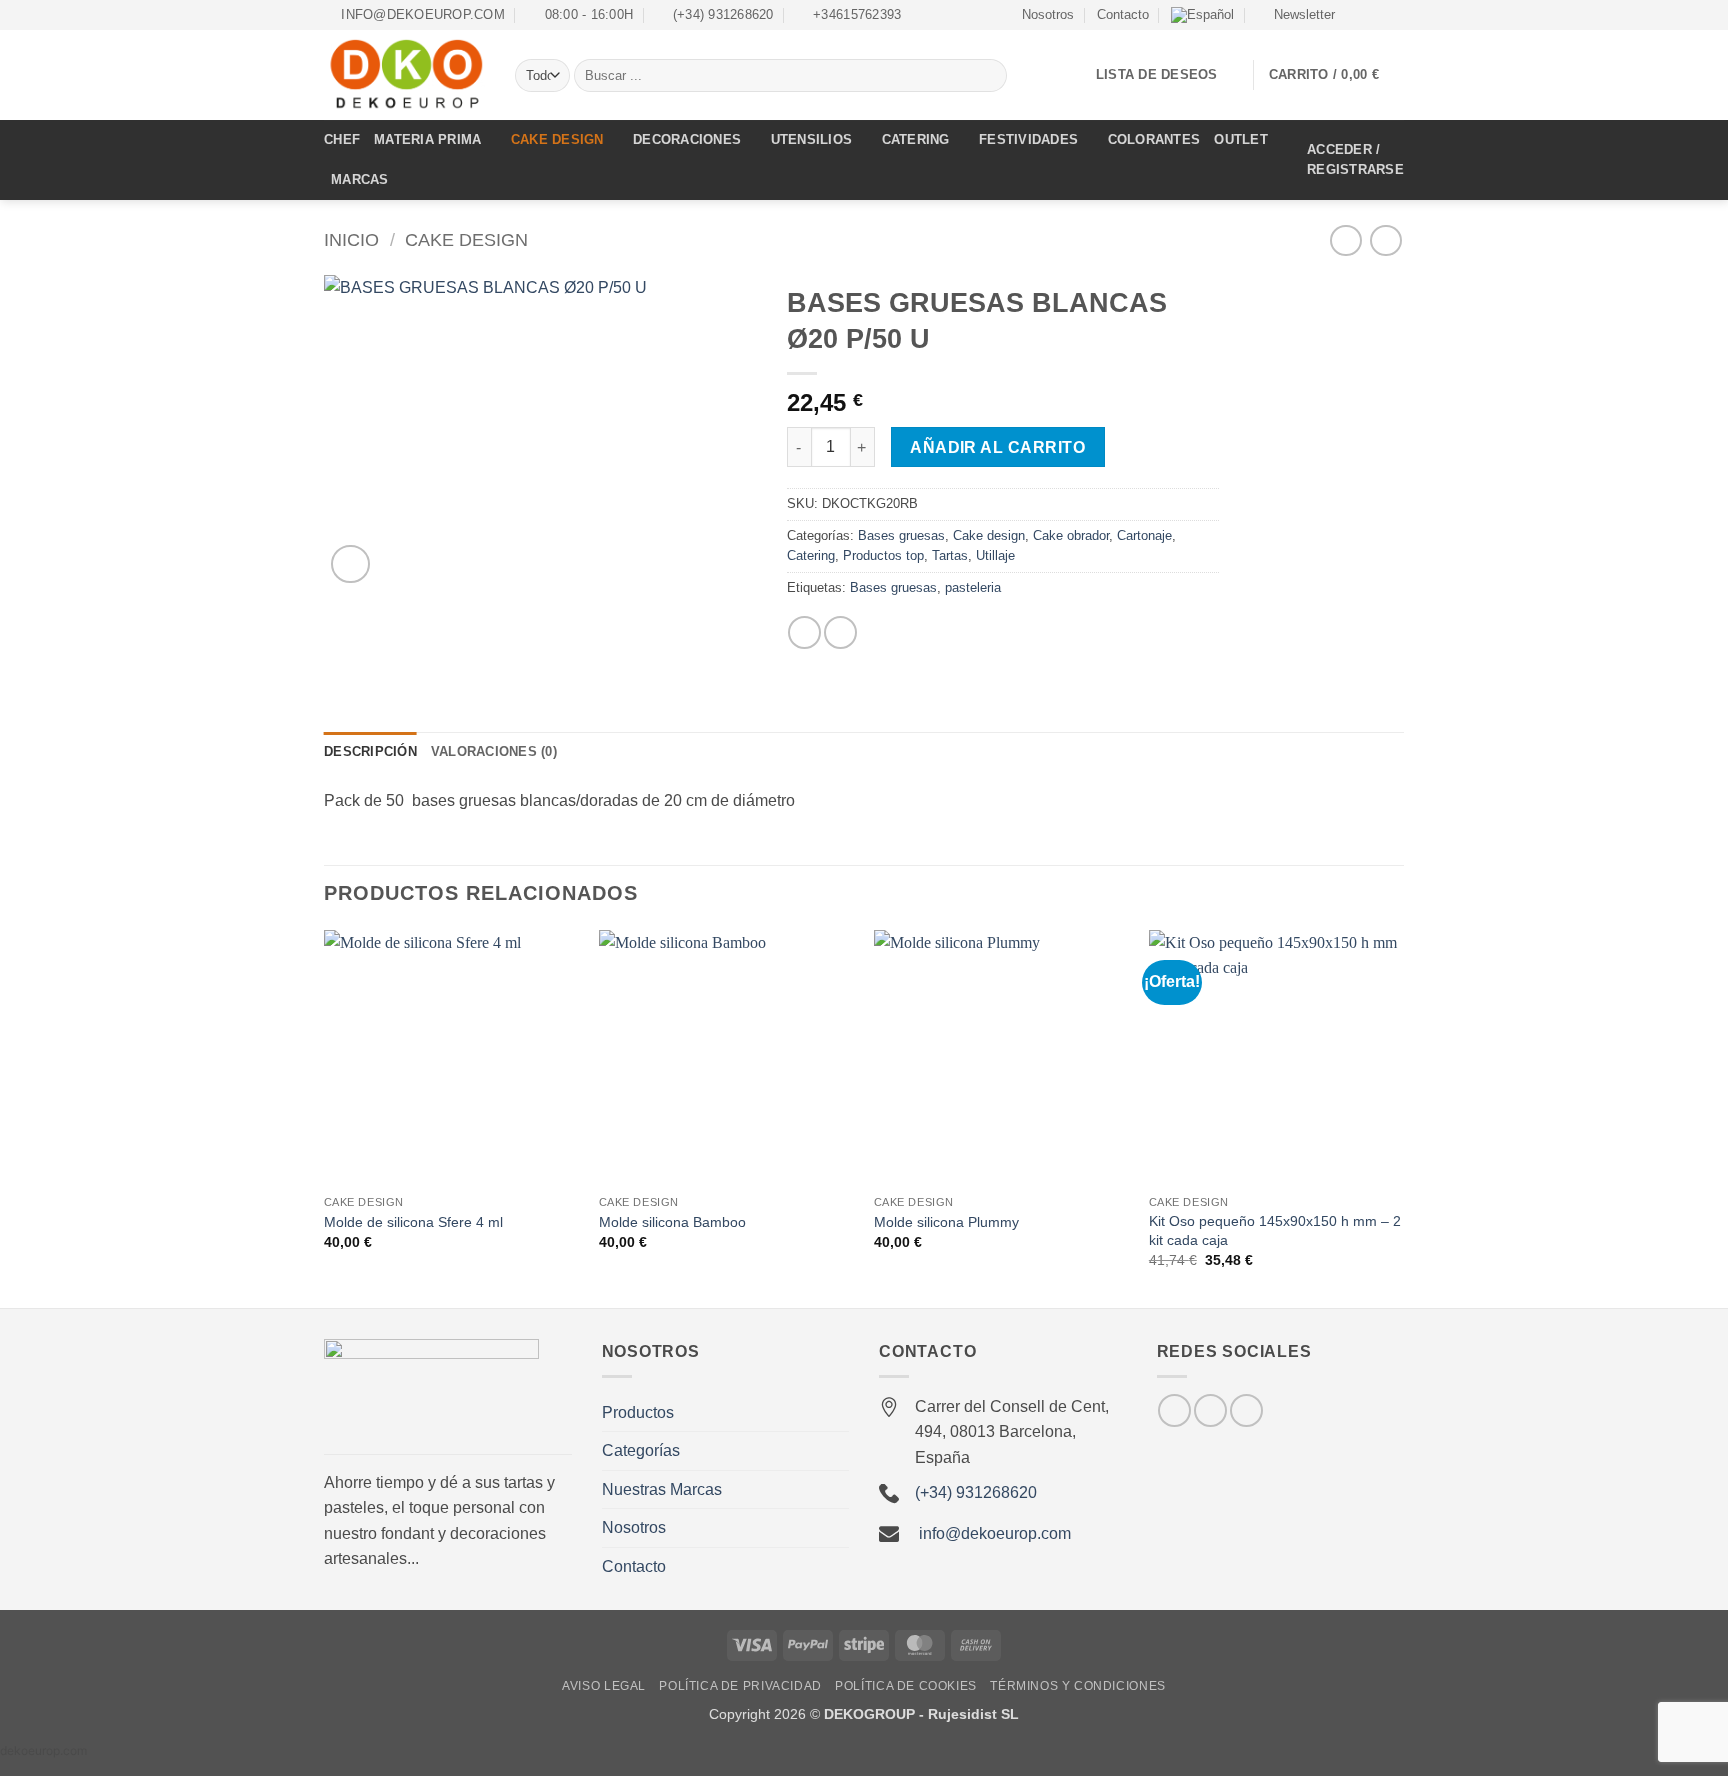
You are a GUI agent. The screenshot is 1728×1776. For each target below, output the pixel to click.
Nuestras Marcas (662, 1489)
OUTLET (1241, 139)
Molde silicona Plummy (946, 1222)
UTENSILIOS (812, 139)
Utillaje (995, 555)
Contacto (1123, 14)
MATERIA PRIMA (427, 139)
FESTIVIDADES (1028, 139)
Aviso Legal (604, 1686)
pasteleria (973, 587)
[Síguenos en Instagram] (1375, 15)
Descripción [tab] (370, 751)
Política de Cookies (906, 1686)
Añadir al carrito (997, 447)
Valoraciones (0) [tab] (494, 751)
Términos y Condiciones (1077, 1686)
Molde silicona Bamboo (672, 1222)
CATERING (916, 139)
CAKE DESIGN (557, 139)
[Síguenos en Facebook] (1356, 15)
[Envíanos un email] (1394, 15)
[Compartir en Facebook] (804, 632)
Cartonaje (1144, 535)
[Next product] (1345, 240)
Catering (811, 555)
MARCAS (360, 179)
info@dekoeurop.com (995, 1533)
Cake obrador (1071, 535)
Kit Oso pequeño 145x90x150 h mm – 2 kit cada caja (1275, 1230)
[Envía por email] (840, 632)
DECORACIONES (687, 139)
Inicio (351, 239)
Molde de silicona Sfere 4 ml (413, 1222)
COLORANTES (1154, 139)
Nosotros (1048, 14)
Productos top (883, 555)
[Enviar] (988, 76)
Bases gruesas (901, 535)
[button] (1295, 15)
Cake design (466, 239)
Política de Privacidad (740, 1686)
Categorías (641, 1450)
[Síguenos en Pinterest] (1246, 1410)
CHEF (342, 139)
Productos (638, 1412)
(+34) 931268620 (976, 1492)
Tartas (950, 555)
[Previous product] (1385, 240)
